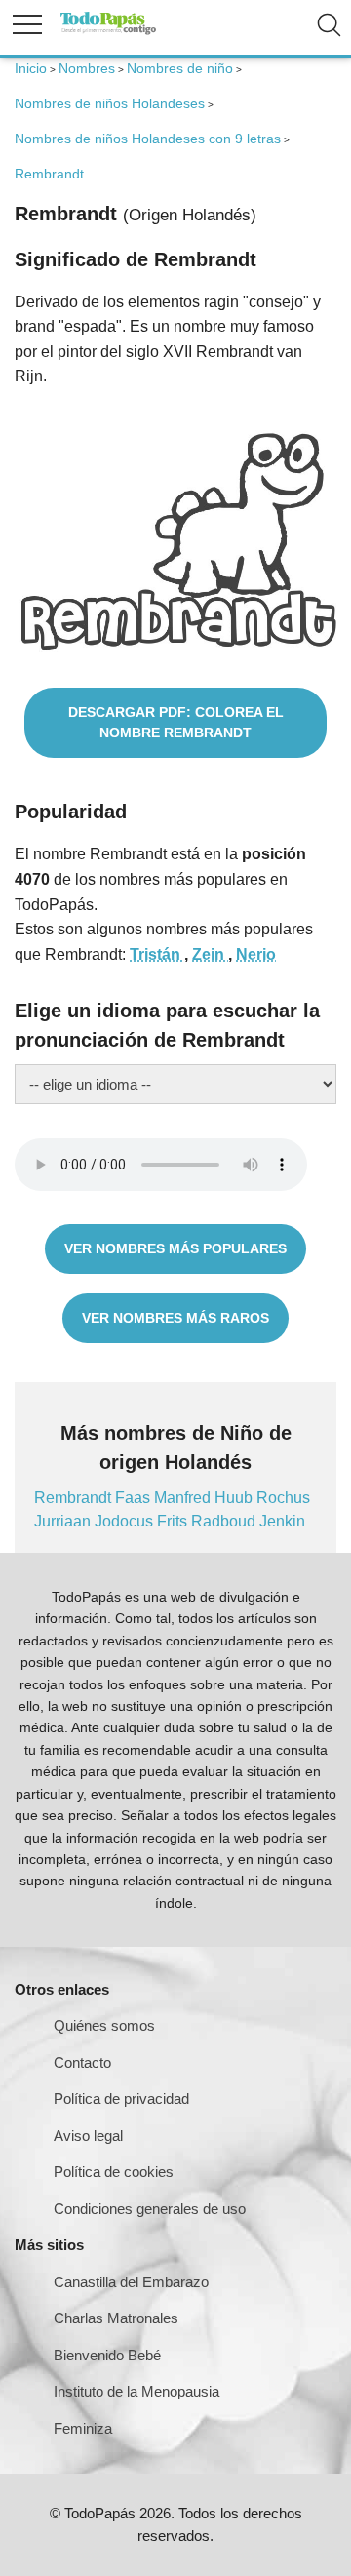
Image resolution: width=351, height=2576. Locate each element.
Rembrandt (75, 1498)
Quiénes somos (104, 2025)
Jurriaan (64, 1521)
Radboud (225, 1521)
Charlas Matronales (116, 2318)
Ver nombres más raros (175, 1318)
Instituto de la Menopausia (136, 2391)
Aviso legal (88, 2136)
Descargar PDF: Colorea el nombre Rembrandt (176, 722)
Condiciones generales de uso (150, 2209)
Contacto (82, 2062)
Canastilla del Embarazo (131, 2282)
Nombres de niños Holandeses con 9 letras (148, 139)
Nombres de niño (180, 68)
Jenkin (282, 1521)
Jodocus (126, 1521)
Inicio (31, 68)
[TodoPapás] (108, 32)
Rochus (283, 1498)
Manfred (184, 1498)
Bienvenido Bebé (107, 2355)
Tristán (157, 954)
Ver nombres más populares (175, 1248)
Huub (235, 1498)
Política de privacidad (121, 2099)
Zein (210, 954)
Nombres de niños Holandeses (110, 103)
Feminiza (83, 2428)
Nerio (256, 954)
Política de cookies (114, 2172)
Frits (174, 1521)
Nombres (87, 68)
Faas (135, 1498)
